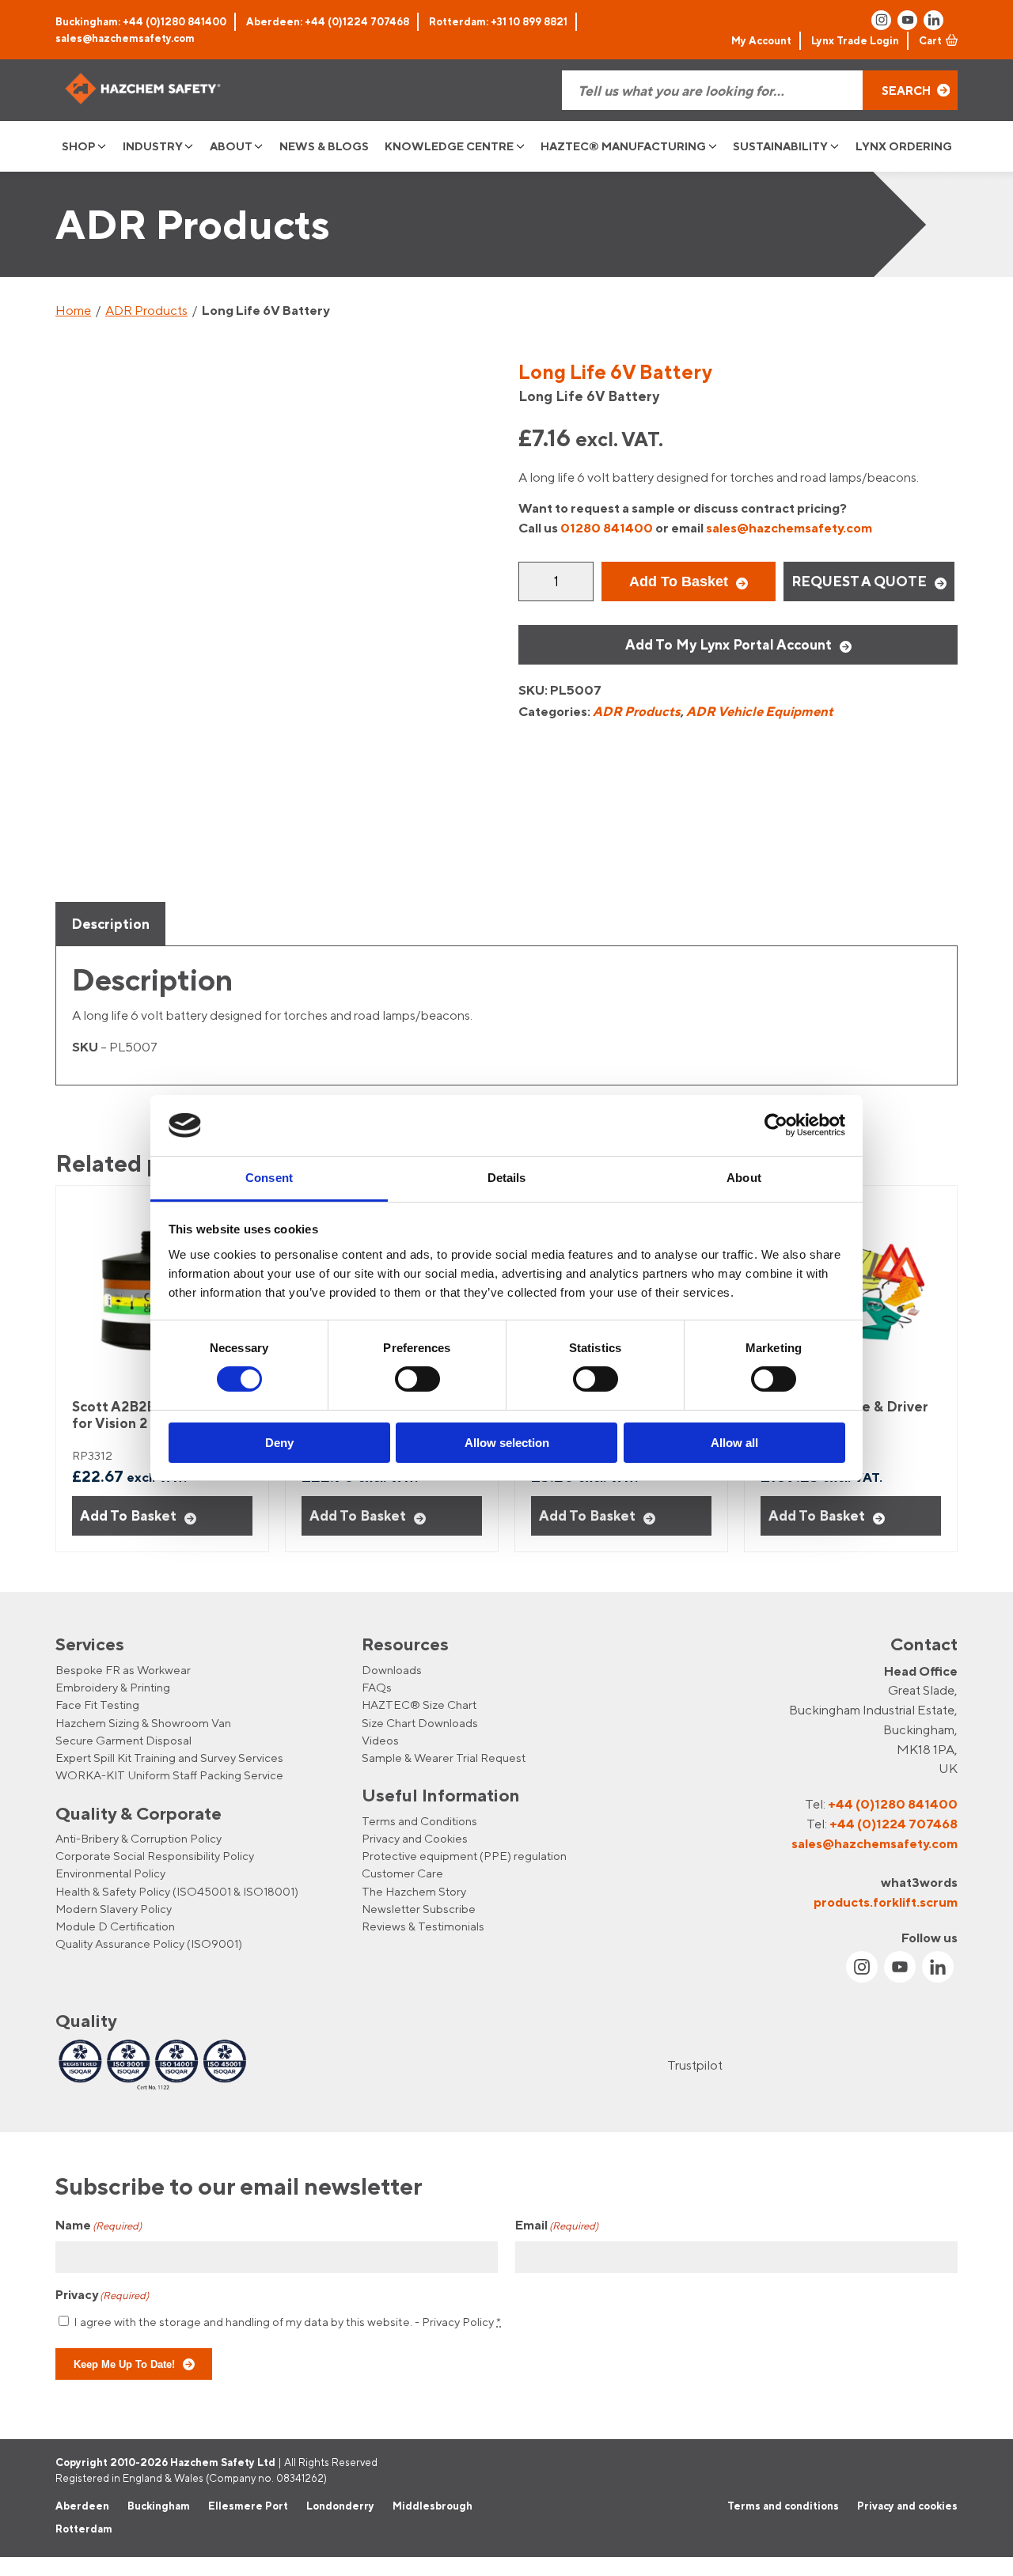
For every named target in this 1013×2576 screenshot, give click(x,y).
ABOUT (231, 146)
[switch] (417, 1379)
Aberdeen (82, 2505)
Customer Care (402, 1873)
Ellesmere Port (248, 2505)
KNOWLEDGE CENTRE (449, 146)
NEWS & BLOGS (324, 146)
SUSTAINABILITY (780, 146)
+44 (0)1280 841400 (893, 1804)
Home (73, 310)
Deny (279, 1443)
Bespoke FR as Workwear (123, 1670)
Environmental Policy (110, 1873)
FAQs (377, 1687)
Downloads (392, 1670)
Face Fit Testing (97, 1705)
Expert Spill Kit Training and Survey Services (169, 1758)
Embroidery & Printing (113, 1687)
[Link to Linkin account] (933, 20)
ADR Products (146, 310)
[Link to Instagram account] (881, 20)
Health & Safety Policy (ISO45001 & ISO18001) (177, 1891)
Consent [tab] (269, 1178)
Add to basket (679, 581)
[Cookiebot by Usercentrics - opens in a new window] (776, 1125)
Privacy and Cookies (415, 1838)
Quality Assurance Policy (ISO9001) (149, 1943)
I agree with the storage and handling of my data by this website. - (287, 2322)
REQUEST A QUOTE (859, 581)
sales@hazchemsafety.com (125, 38)
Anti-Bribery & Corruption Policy (138, 1838)
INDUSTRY (153, 146)
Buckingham (159, 2505)
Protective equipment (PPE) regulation (464, 1856)
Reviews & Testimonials (423, 1926)
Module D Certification (115, 1926)
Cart (930, 40)
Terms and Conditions (419, 1821)
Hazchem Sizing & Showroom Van (143, 1723)
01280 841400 (607, 528)
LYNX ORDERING (904, 146)
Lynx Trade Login (855, 40)
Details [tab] (507, 1178)
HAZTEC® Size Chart (419, 1705)
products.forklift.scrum (886, 1902)
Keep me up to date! (124, 2365)
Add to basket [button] (128, 1515)
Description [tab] (110, 924)
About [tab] (744, 1178)
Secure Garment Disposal (123, 1740)
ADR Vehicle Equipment (760, 711)
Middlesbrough (433, 2505)
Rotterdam (84, 2529)
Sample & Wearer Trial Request (444, 1758)
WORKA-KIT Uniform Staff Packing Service (169, 1775)
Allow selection (507, 1443)
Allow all (734, 1443)
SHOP (79, 146)
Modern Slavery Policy (114, 1909)
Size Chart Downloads (420, 1723)
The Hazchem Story (414, 1891)
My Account (761, 40)
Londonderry (340, 2505)
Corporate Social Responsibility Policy (155, 1856)
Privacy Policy (458, 2322)
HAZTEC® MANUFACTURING (623, 146)
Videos (380, 1740)
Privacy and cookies (907, 2505)
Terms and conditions (783, 2505)
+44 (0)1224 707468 (893, 1824)
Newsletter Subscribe (419, 1909)
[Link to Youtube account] (907, 20)
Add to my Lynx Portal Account (728, 644)
